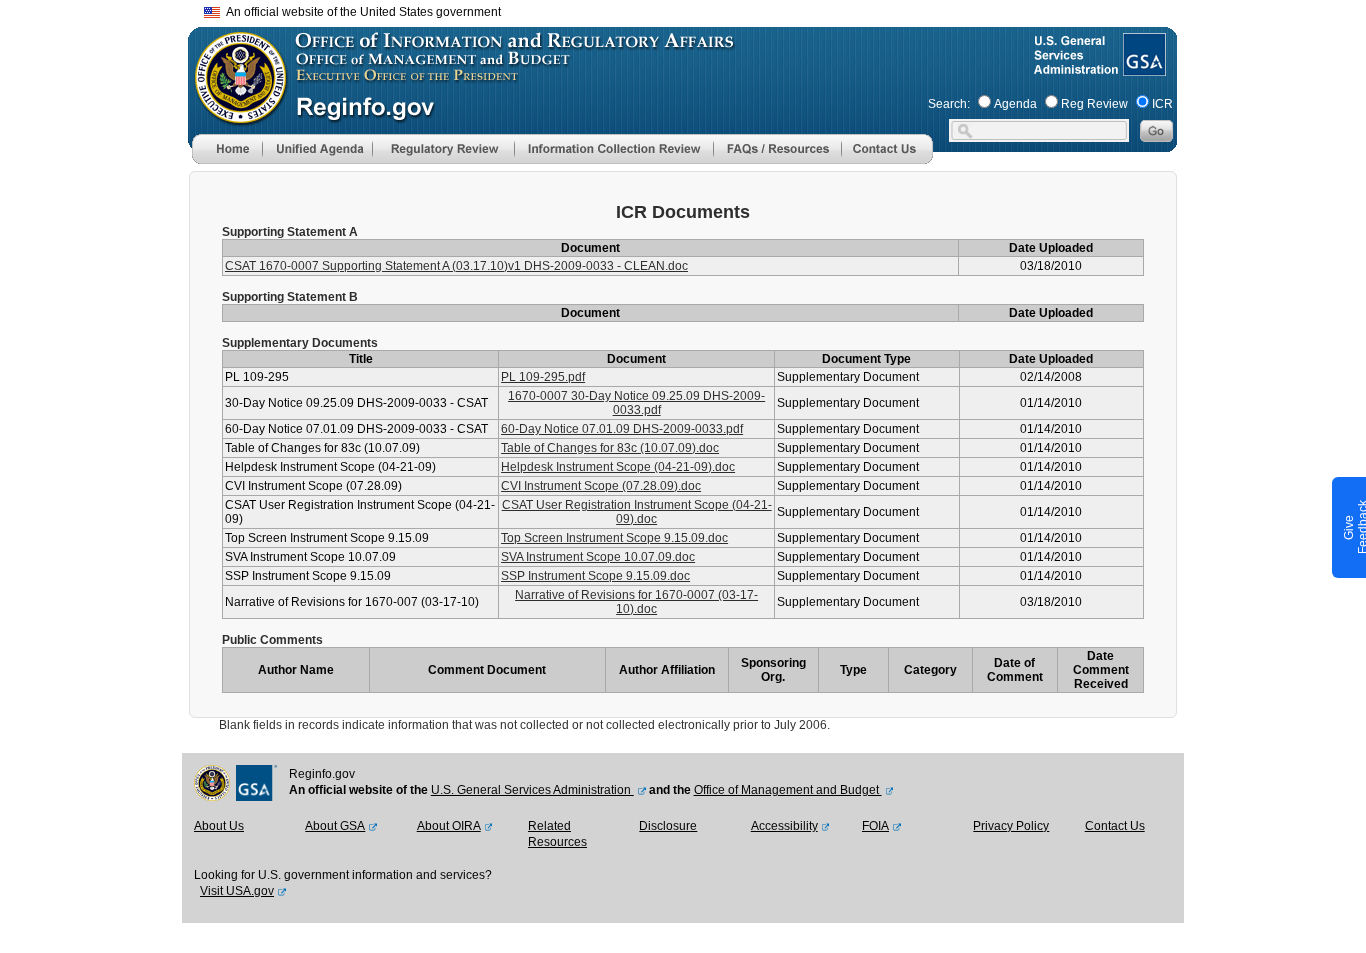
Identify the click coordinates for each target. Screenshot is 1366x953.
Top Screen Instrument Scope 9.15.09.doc (614, 538)
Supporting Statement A (290, 232)
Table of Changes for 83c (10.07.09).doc (610, 448)
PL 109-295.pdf (543, 377)
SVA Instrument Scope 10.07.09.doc (598, 557)
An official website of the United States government (360, 12)
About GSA (335, 826)
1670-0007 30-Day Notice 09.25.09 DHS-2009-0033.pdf (636, 403)
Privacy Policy (1011, 826)
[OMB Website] (234, 115)
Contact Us (1115, 826)
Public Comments (272, 640)
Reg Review (1094, 104)
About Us (219, 826)
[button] (317, 149)
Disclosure (668, 826)
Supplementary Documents (300, 343)
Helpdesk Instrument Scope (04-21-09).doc (618, 467)
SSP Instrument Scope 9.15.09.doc (595, 576)
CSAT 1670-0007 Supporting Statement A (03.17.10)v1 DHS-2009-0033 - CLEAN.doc (456, 266)
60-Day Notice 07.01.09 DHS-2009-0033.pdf (622, 429)
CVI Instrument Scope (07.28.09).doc (601, 486)
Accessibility (784, 826)
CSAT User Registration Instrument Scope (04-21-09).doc (637, 512)
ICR (1162, 104)
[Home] (227, 160)
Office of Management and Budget (788, 790)
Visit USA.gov (237, 891)
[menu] (317, 149)
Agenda (1015, 104)
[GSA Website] (1142, 68)
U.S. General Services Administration (532, 790)
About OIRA (449, 826)
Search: (949, 104)
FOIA (875, 826)
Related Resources (557, 834)
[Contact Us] (887, 160)
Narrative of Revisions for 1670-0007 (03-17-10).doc (636, 602)
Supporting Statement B (290, 297)
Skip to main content (695, 9)
